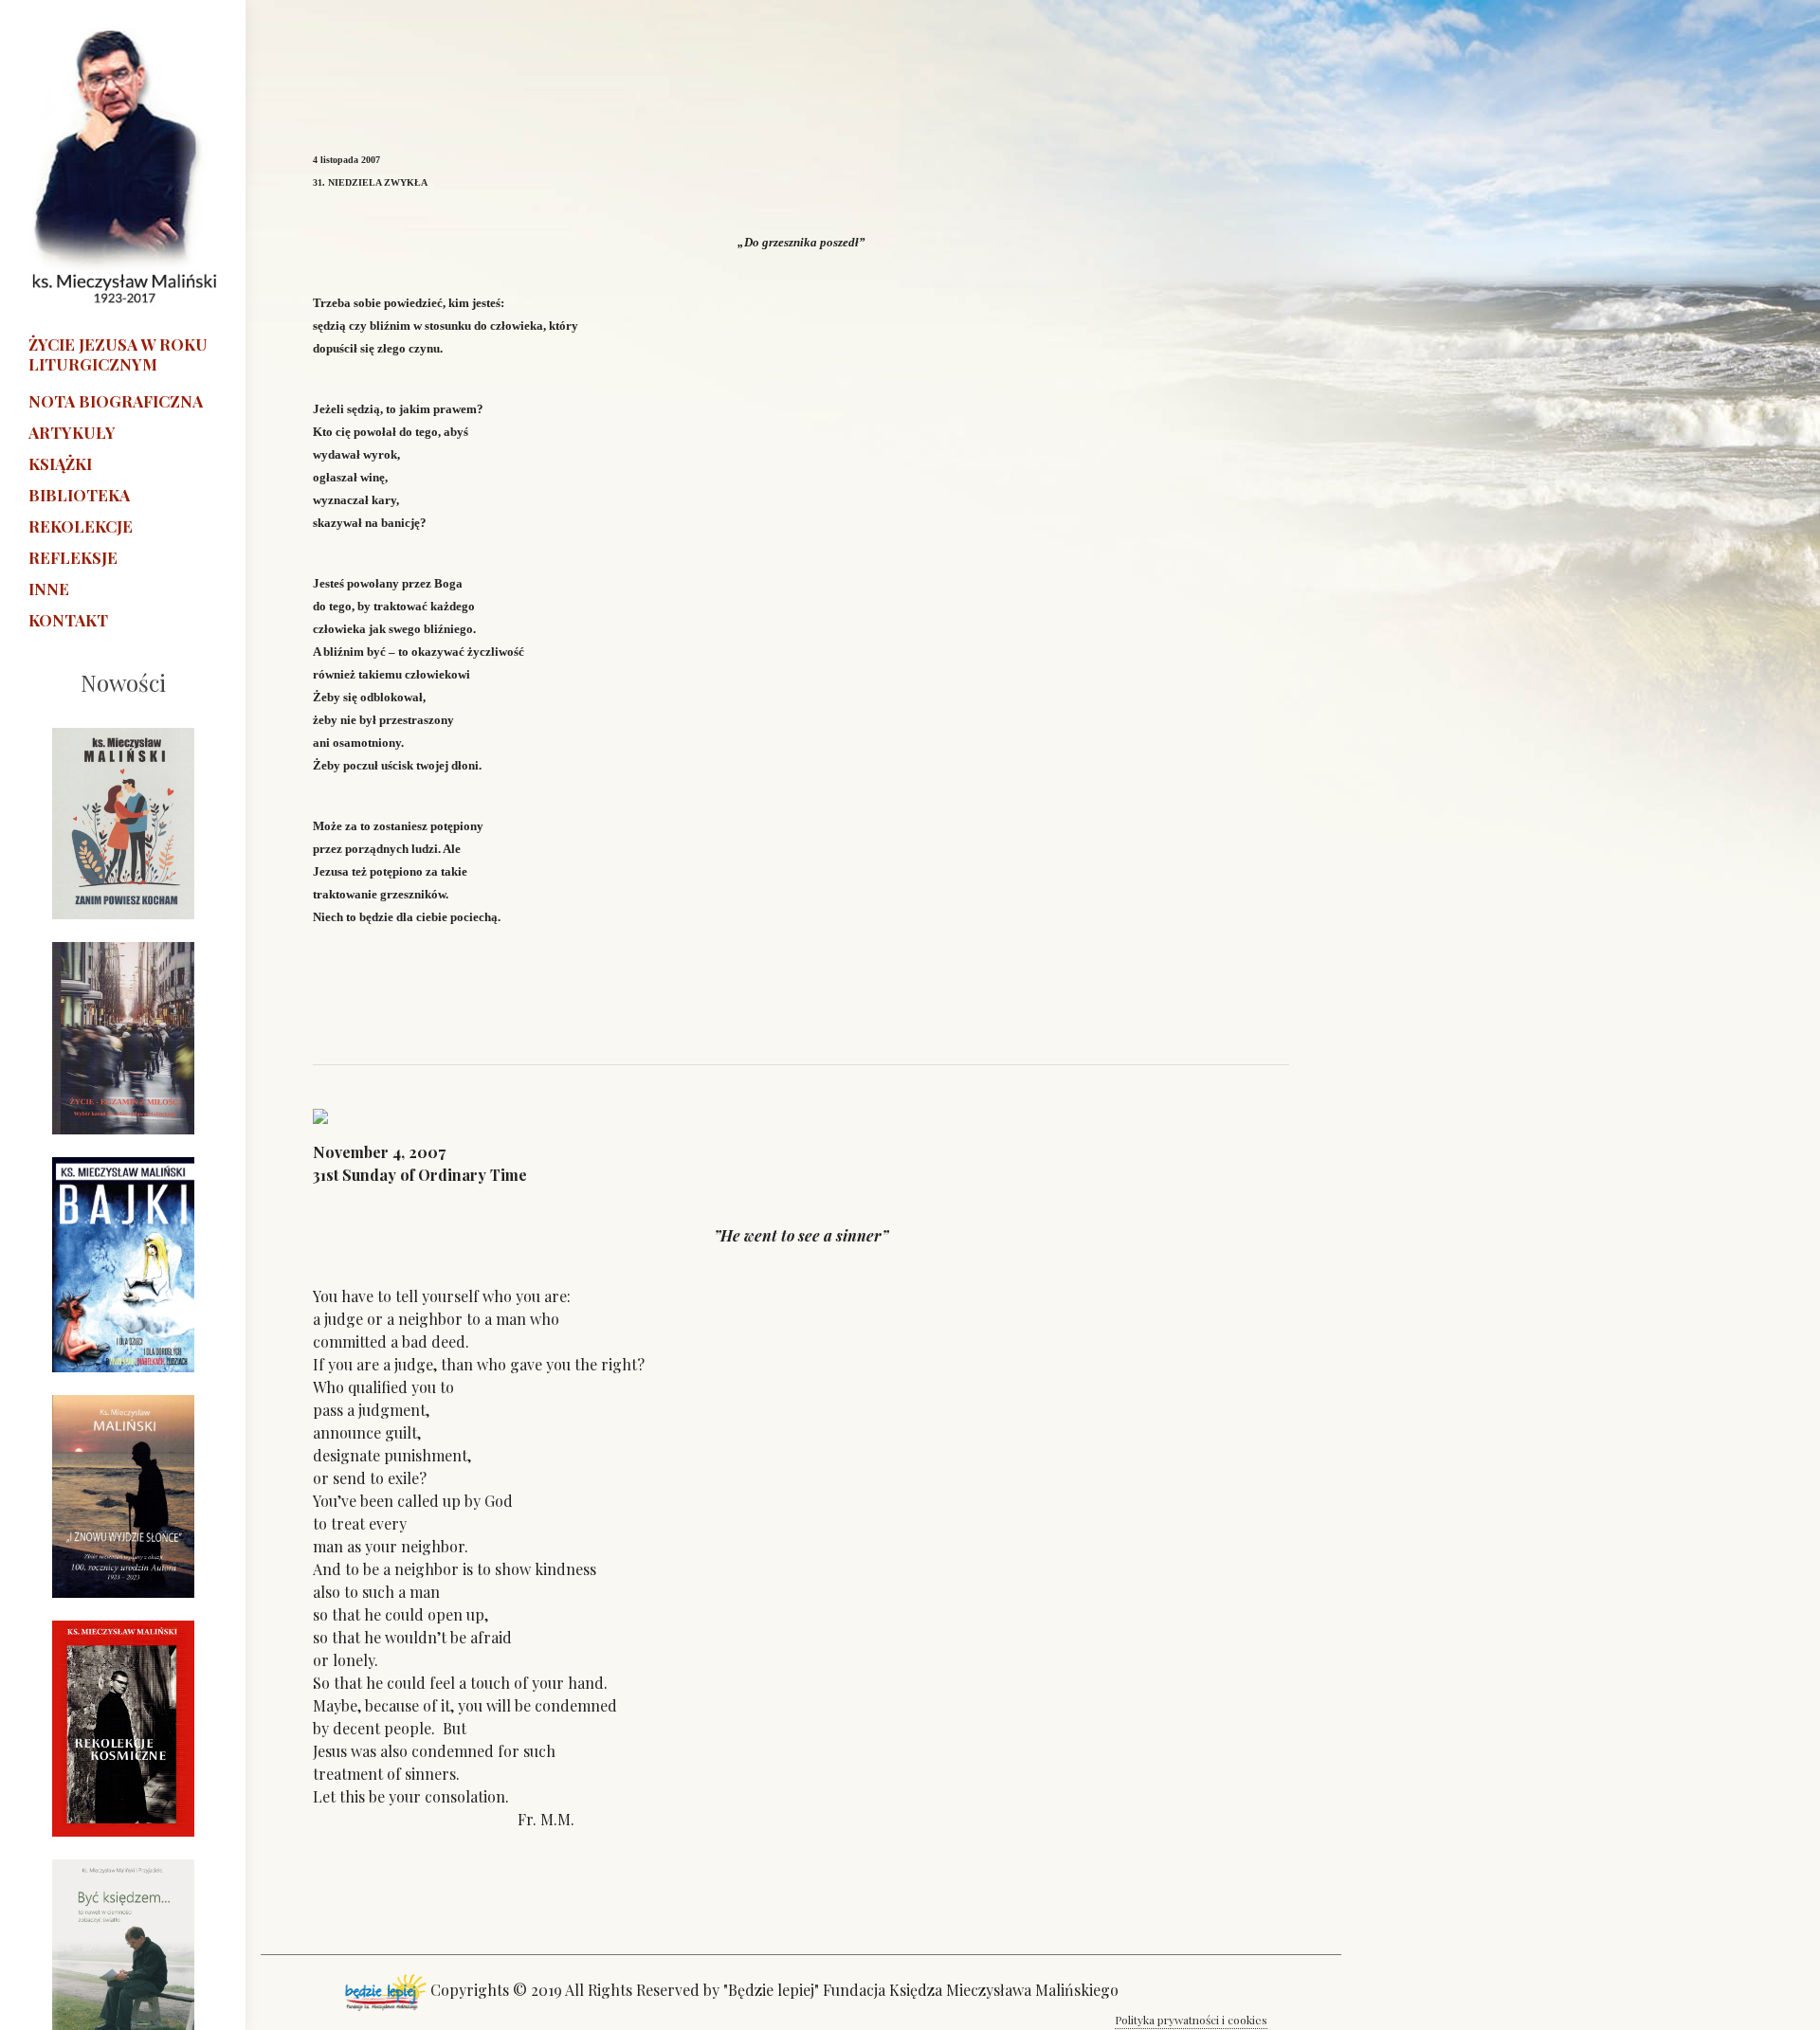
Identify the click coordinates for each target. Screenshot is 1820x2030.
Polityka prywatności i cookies (1191, 2020)
